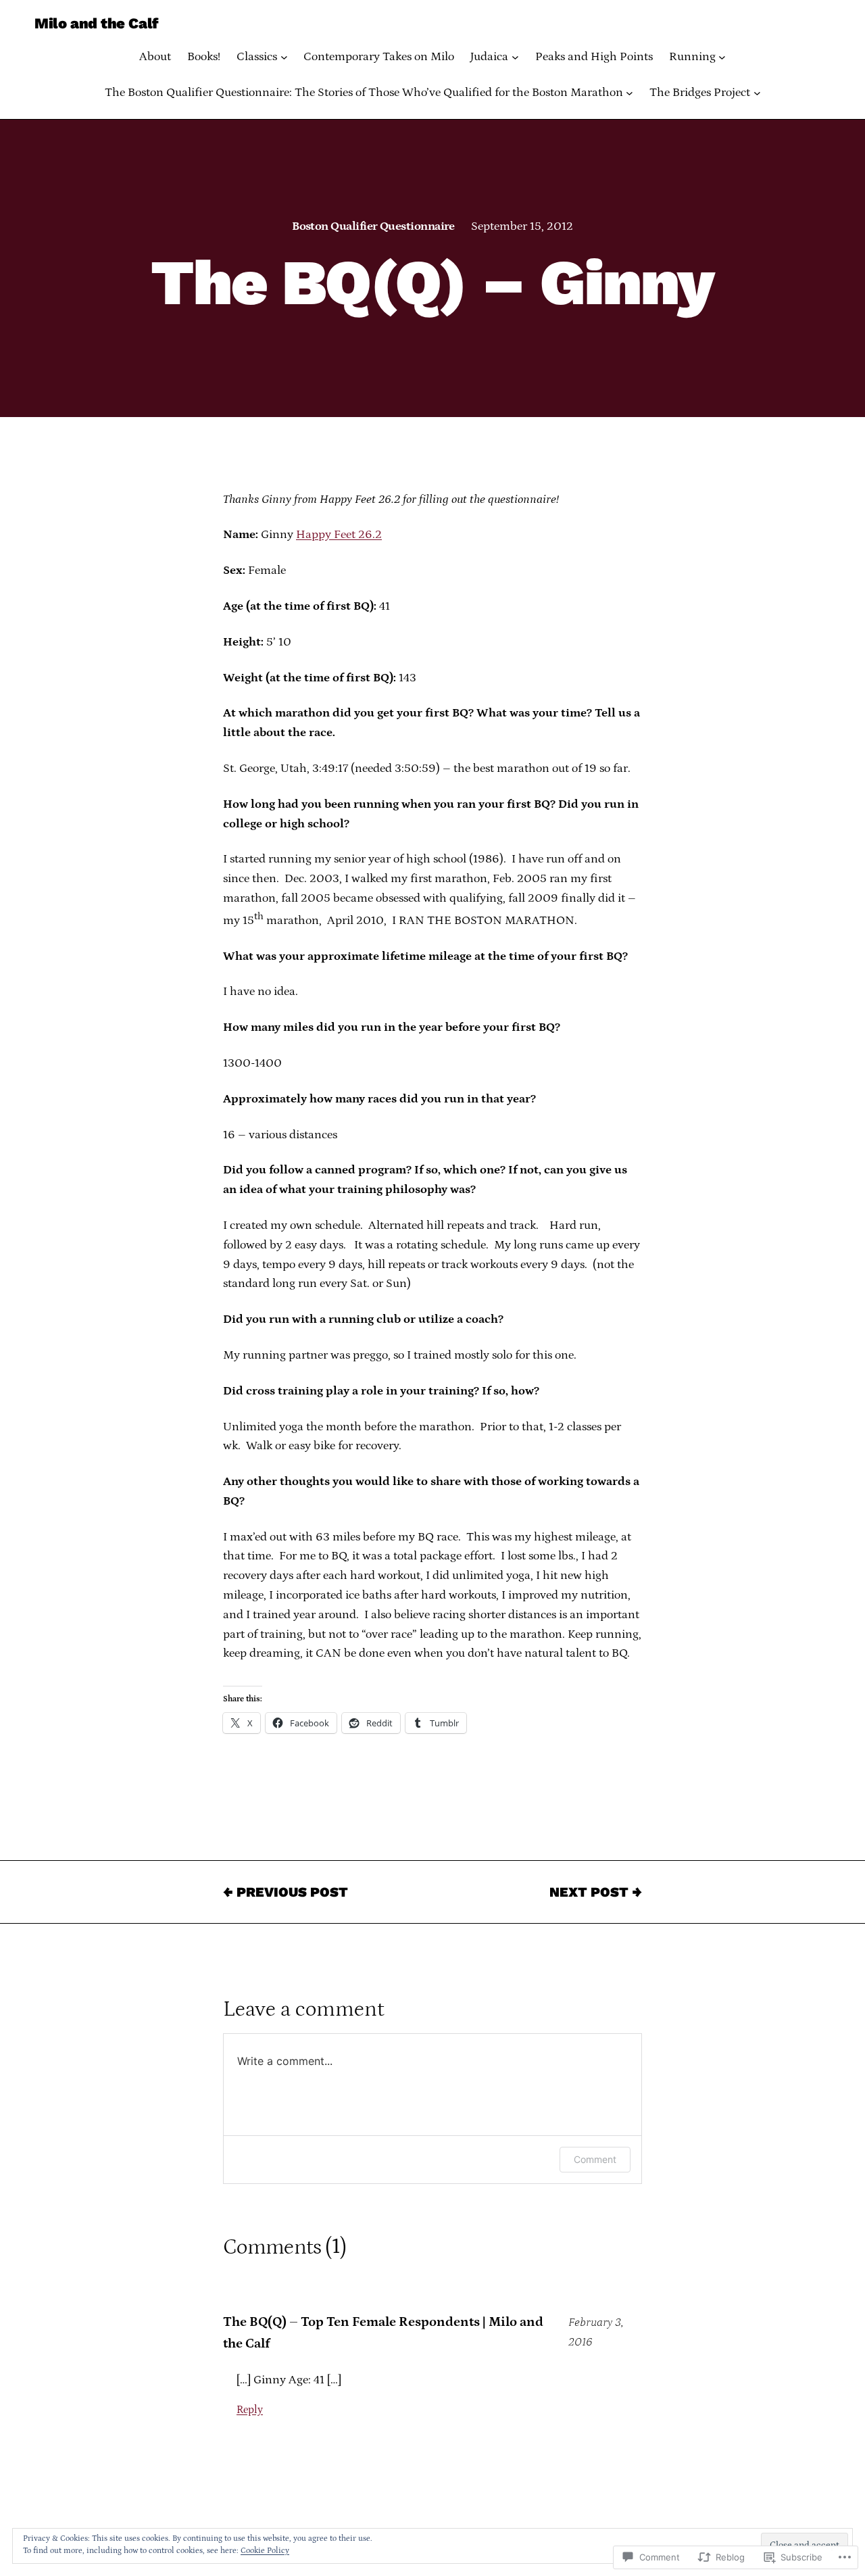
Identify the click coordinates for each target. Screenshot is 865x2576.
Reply (250, 2410)
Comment (595, 2159)
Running (692, 57)
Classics (257, 57)
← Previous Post (286, 1892)
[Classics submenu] (284, 57)
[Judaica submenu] (515, 57)
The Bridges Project (700, 93)
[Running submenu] (722, 57)
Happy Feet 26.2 (339, 535)
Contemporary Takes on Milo (379, 57)
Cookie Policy (265, 2551)
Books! (204, 57)
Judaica (489, 57)
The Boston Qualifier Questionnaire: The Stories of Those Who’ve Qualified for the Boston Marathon (364, 93)
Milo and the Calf (96, 23)
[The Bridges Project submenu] (757, 93)
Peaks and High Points (594, 57)
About (155, 57)
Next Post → (596, 1892)
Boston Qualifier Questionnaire (373, 226)
